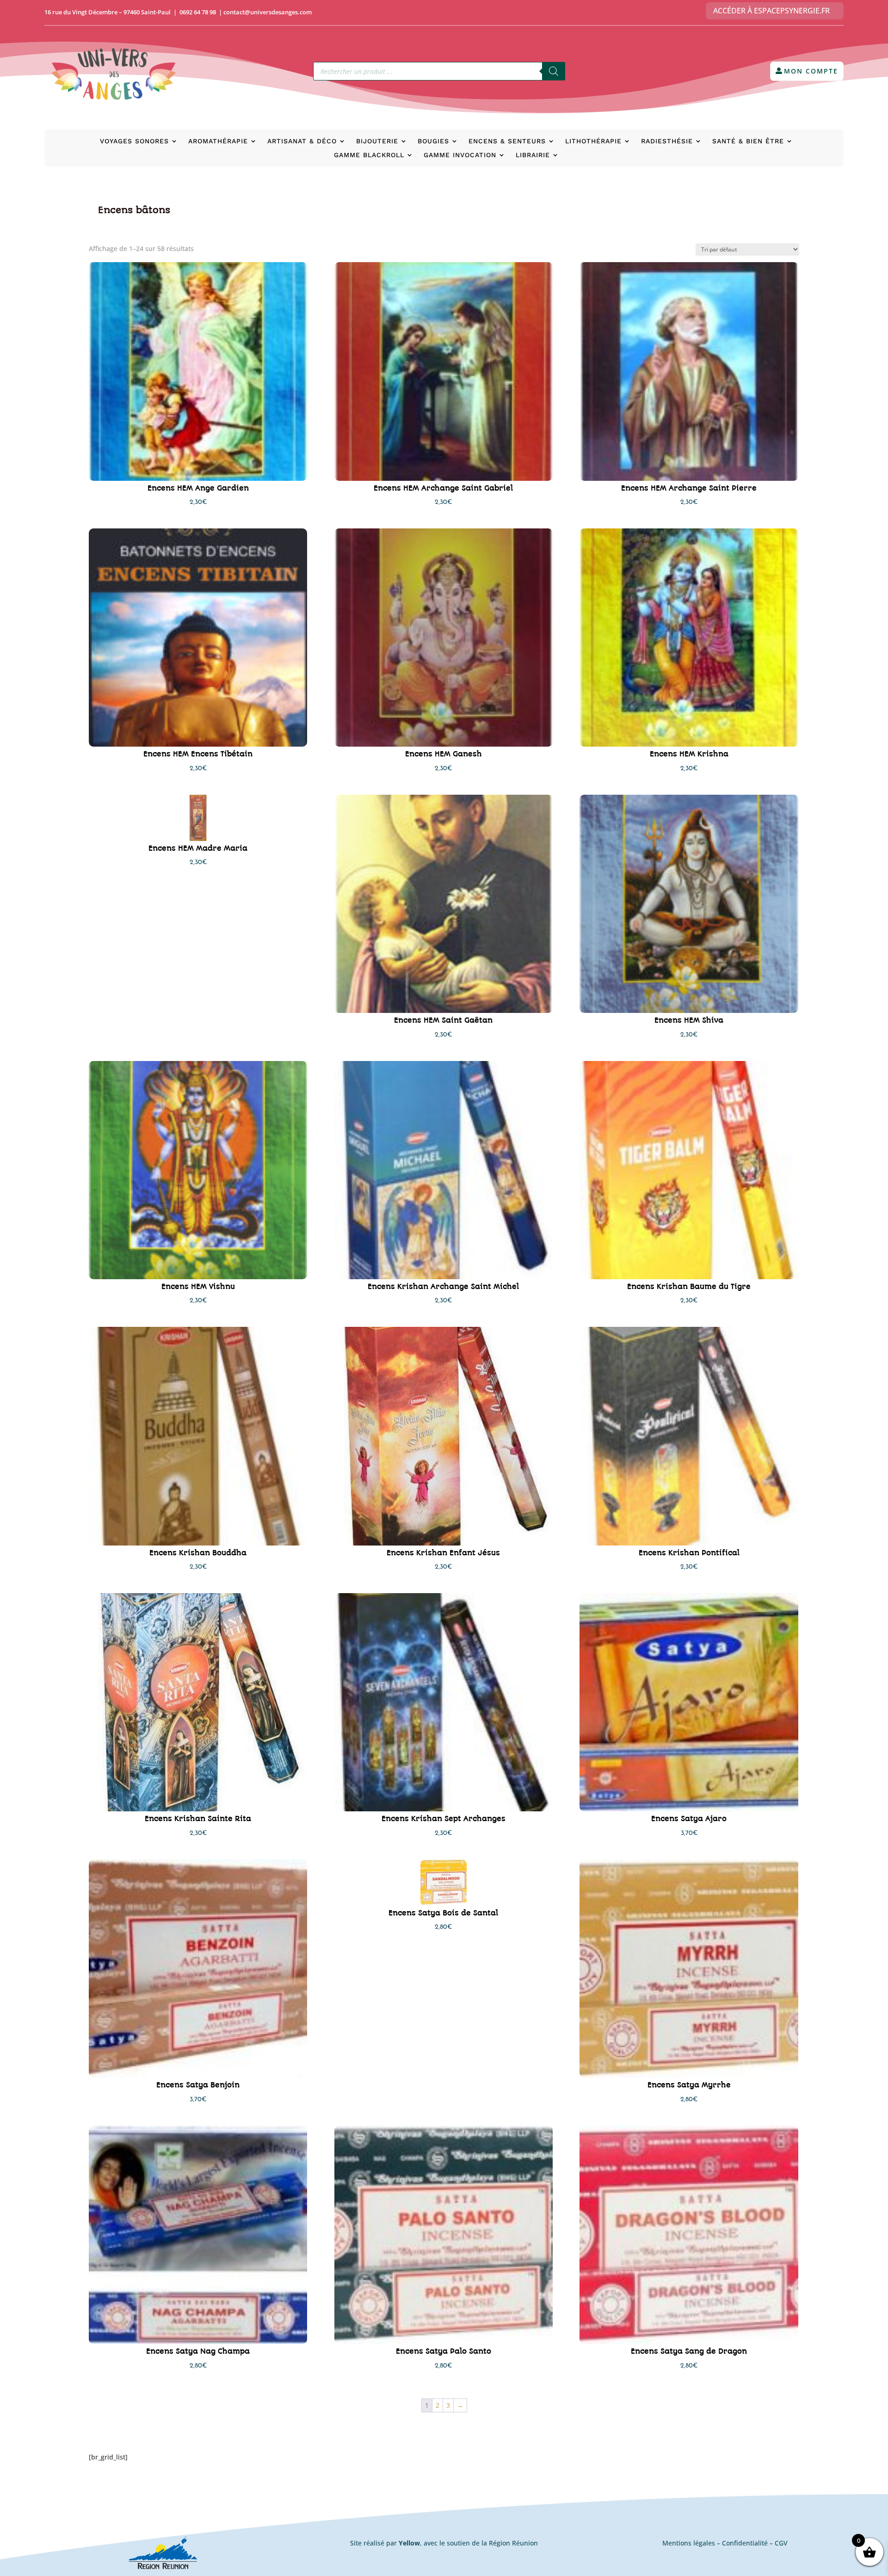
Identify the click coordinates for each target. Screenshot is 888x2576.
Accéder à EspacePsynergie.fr (771, 11)
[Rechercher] (554, 71)
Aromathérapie (218, 141)
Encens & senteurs (507, 141)
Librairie (533, 155)
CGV (781, 2543)
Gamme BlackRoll (369, 155)
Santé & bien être (748, 141)
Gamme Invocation (460, 155)
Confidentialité (745, 2543)
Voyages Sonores (134, 141)
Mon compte (811, 71)
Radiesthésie (667, 141)
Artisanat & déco (302, 141)
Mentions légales (689, 2543)
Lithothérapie (593, 141)
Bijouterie (377, 141)
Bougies (433, 141)
